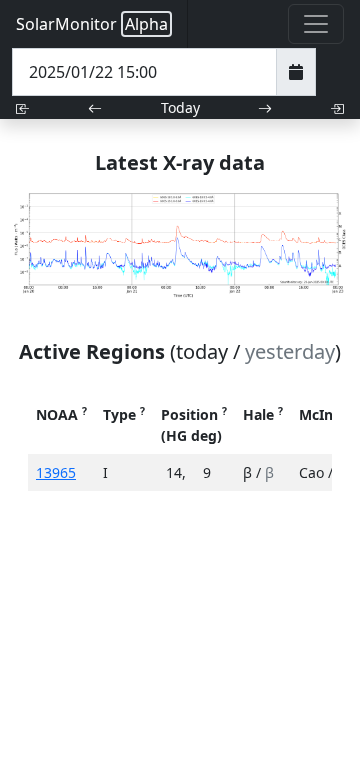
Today (180, 107)
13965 (56, 472)
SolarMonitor (92, 24)
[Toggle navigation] (316, 24)
